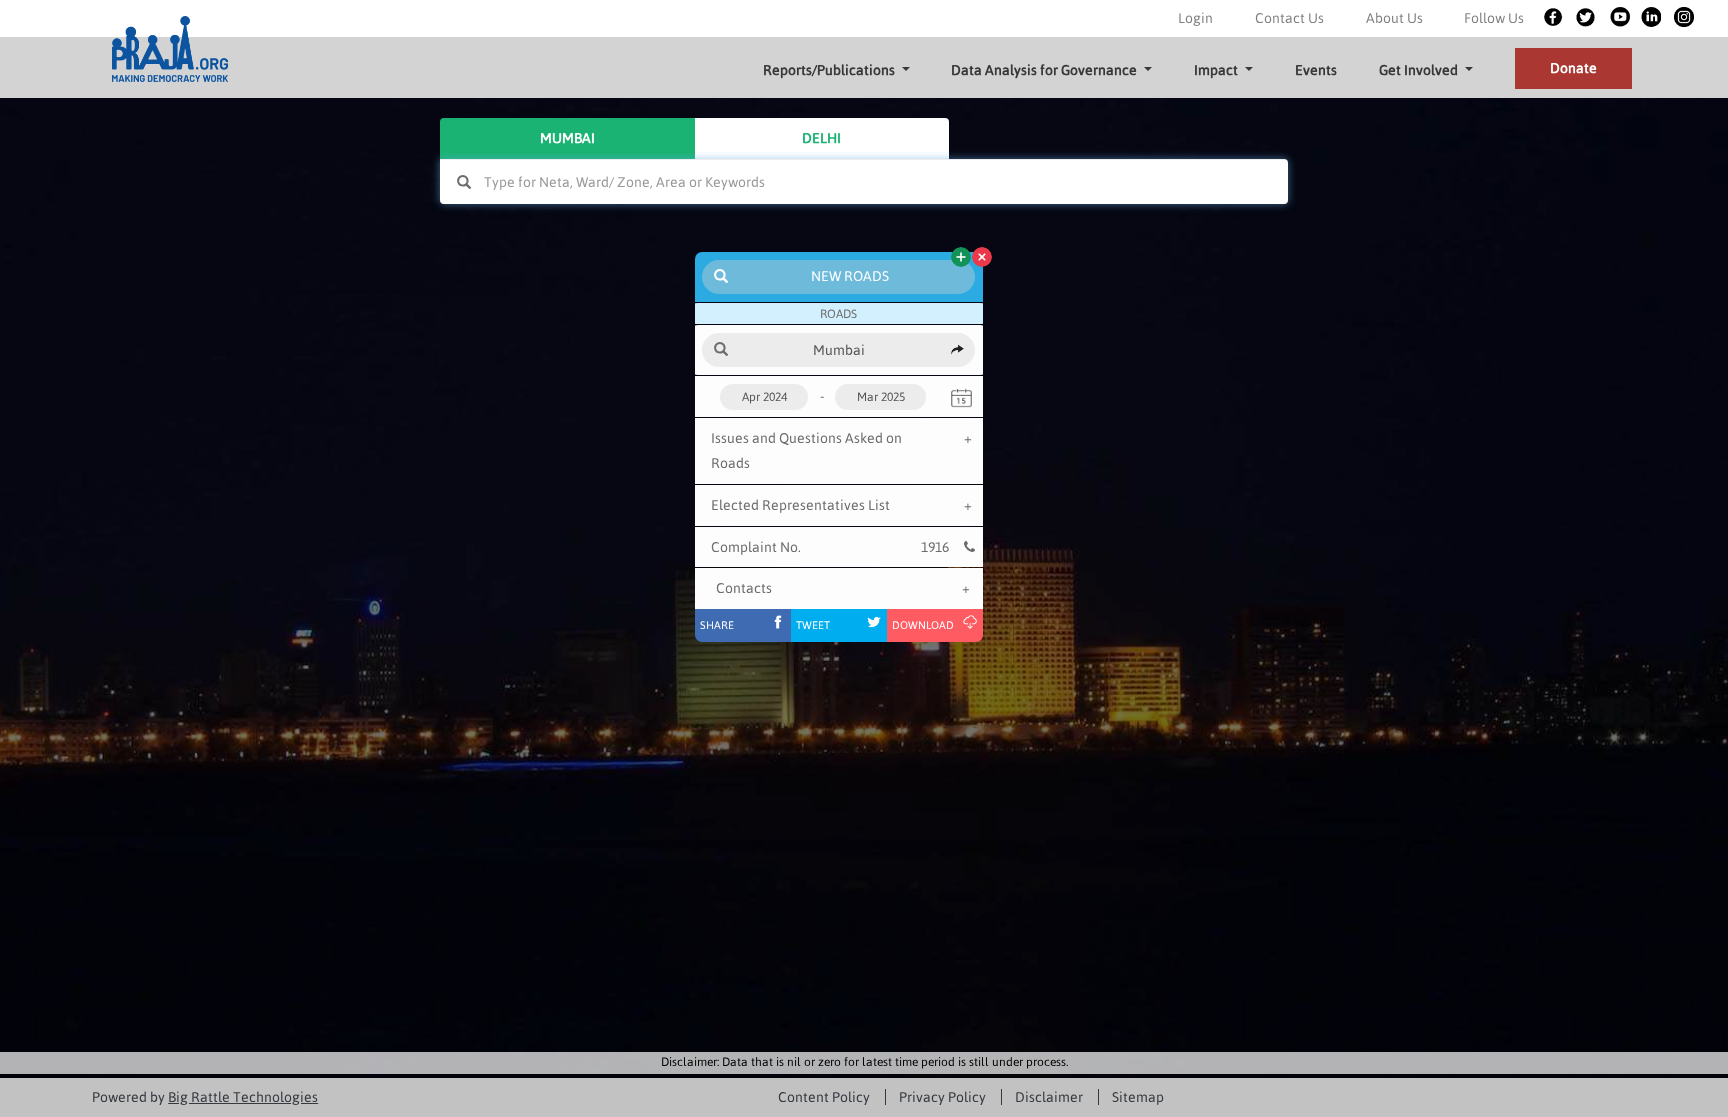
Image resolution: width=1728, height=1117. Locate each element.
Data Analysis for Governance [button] (1044, 70)
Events (1316, 70)
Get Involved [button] (1418, 70)
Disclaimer (1049, 1097)
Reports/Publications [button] (829, 70)
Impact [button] (1216, 70)
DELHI (821, 138)
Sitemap (1138, 1097)
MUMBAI (567, 138)
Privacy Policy (942, 1097)
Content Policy (824, 1097)
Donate (1573, 68)
